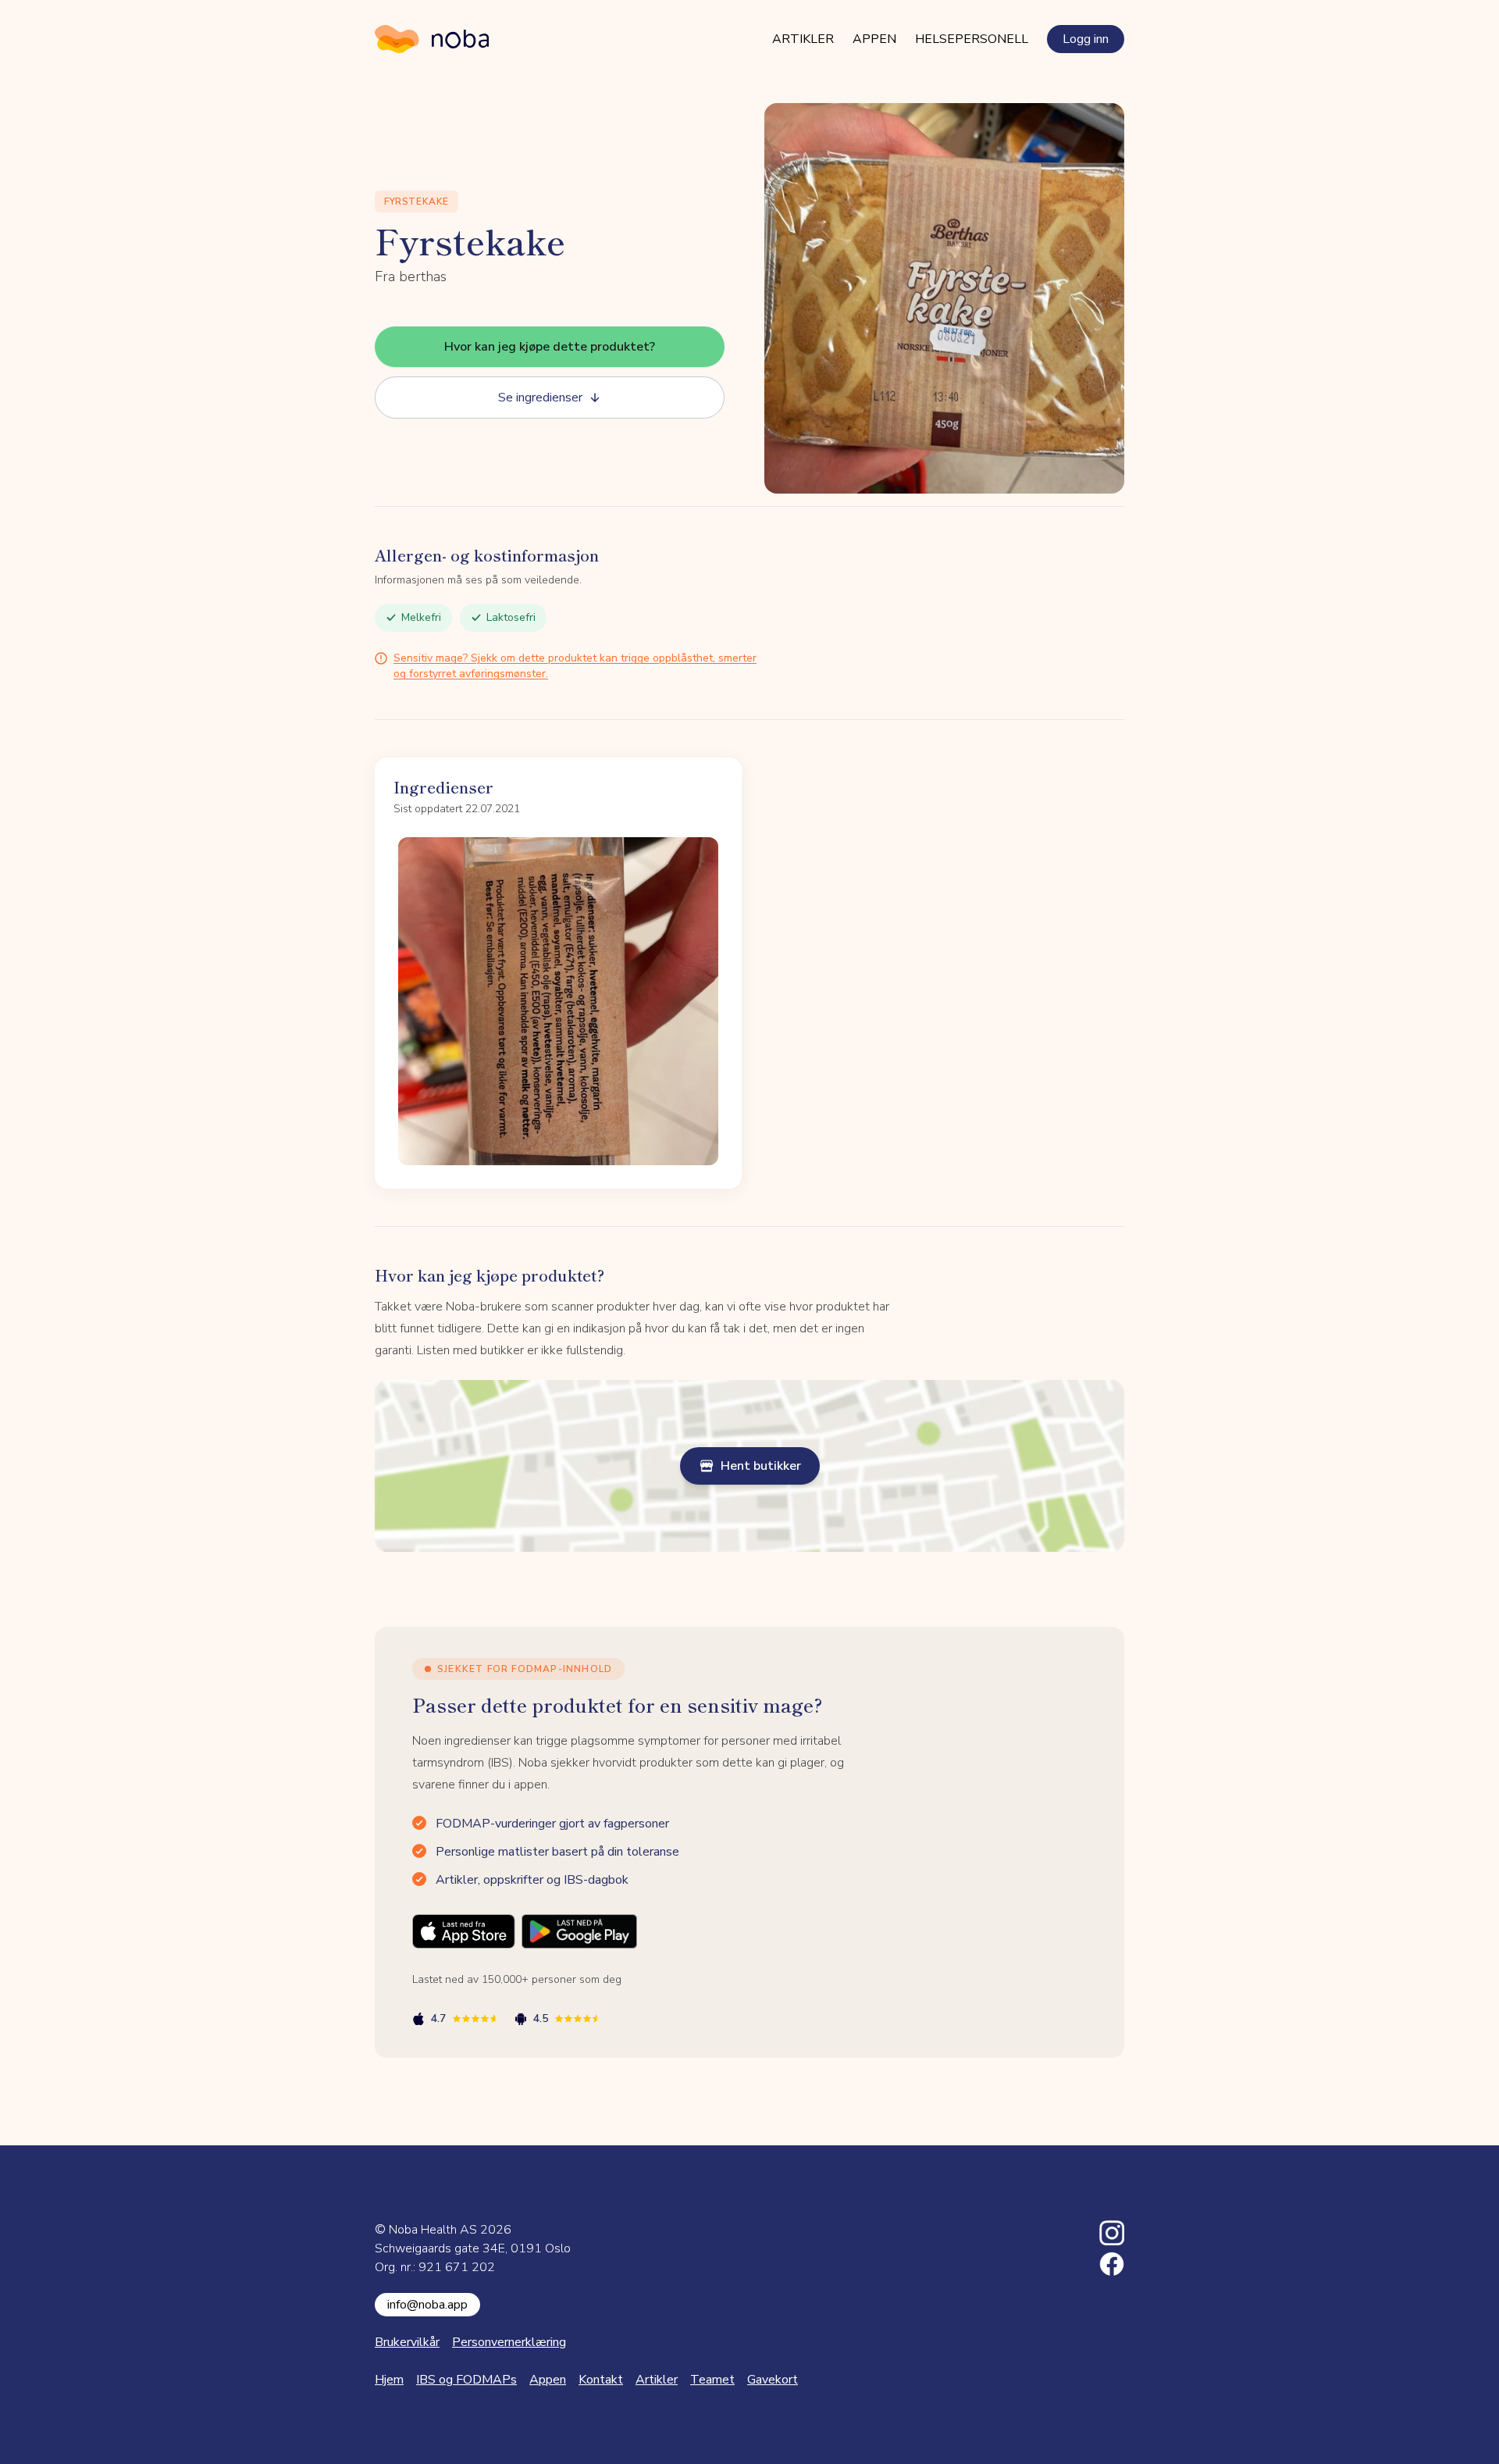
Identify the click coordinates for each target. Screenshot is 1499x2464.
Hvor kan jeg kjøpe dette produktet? (550, 347)
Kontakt (601, 2380)
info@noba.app (427, 2305)
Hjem (389, 2380)
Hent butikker (761, 1466)
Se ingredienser (540, 398)
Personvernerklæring (509, 2342)
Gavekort (773, 2380)
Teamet (712, 2380)
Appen (874, 39)
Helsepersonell (972, 39)
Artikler (803, 39)
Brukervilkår (407, 2342)
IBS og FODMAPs (466, 2380)
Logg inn (1086, 39)
